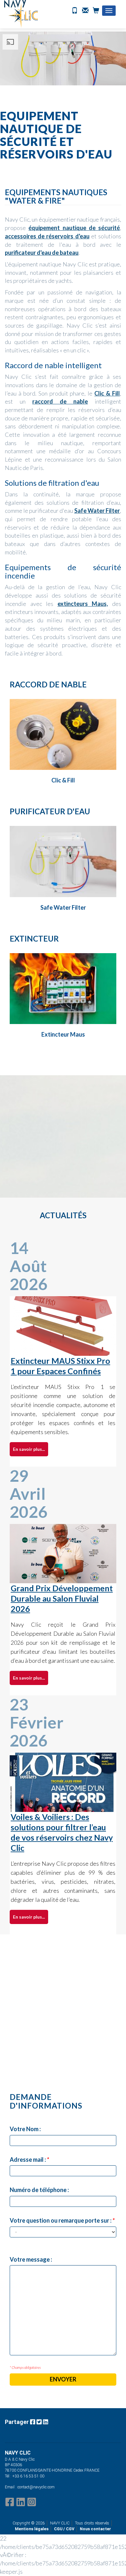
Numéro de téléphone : (39, 2190)
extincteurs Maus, (83, 604)
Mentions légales (32, 2529)
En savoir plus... (29, 1449)
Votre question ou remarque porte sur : (62, 2220)
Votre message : (31, 2259)
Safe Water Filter (97, 511)
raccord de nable (60, 401)
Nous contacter (95, 2529)
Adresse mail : (29, 2159)
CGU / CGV (64, 2529)
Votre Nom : (25, 2129)
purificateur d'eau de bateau (42, 253)
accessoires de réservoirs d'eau (47, 236)
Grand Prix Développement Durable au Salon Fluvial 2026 (62, 1598)
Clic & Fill (107, 393)
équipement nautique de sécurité (74, 228)
